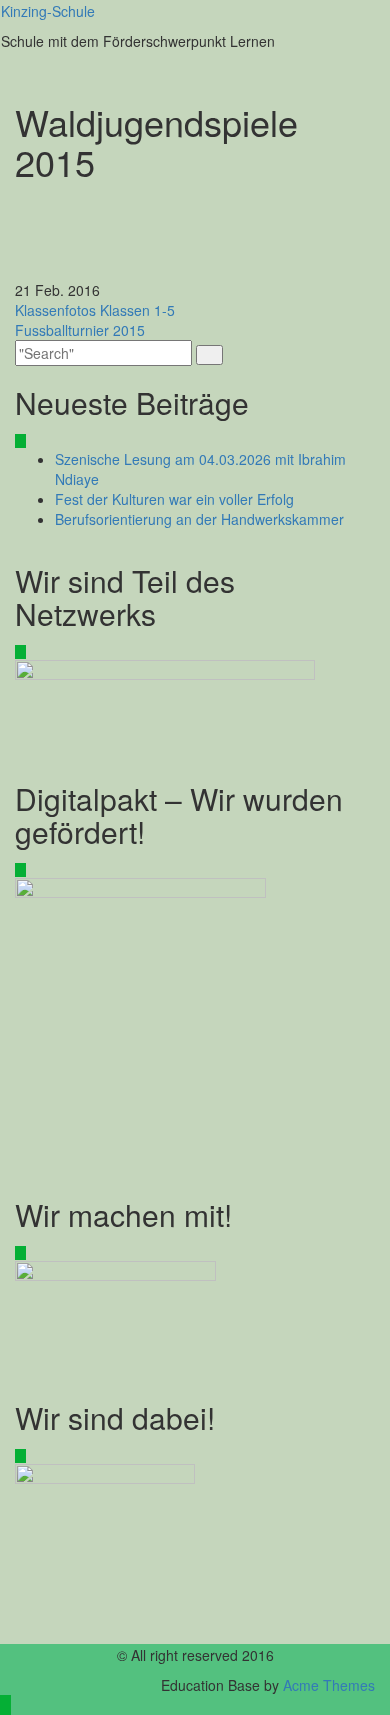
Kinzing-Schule (48, 11)
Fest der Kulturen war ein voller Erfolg (174, 499)
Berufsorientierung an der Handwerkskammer (199, 519)
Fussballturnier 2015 (80, 330)
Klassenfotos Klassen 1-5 (95, 310)
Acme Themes (329, 1685)
